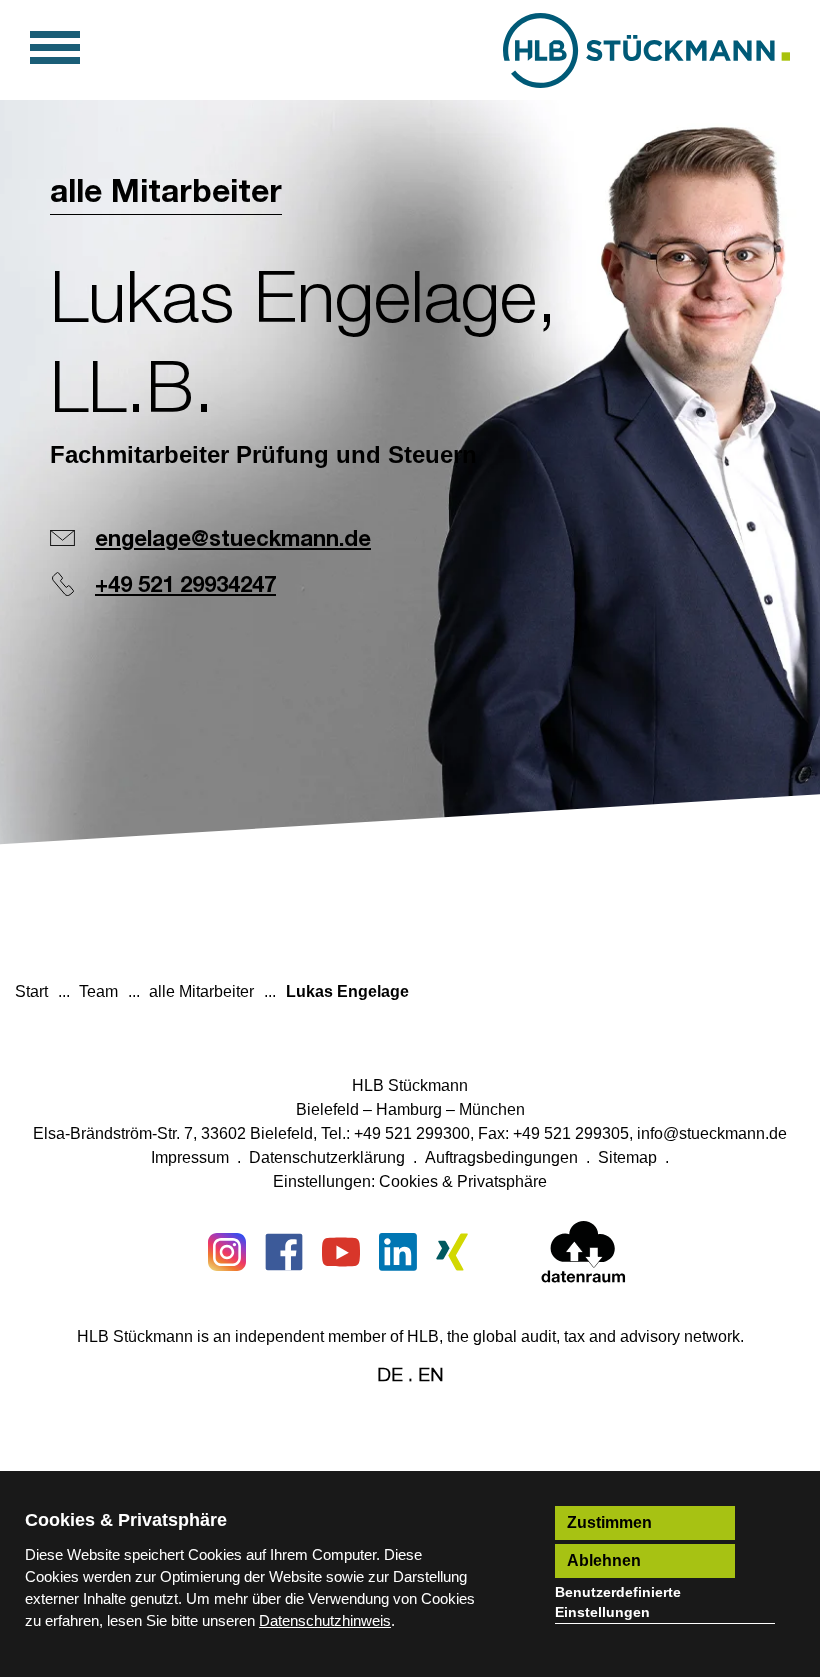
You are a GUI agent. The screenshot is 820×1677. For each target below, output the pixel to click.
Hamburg (409, 1109)
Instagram (227, 1252)
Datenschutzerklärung (327, 1157)
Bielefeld (327, 1109)
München (492, 1109)
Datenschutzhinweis (325, 1620)
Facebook (284, 1252)
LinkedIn (398, 1252)
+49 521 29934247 (185, 586)
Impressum (190, 1157)
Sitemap (627, 1157)
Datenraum (583, 1256)
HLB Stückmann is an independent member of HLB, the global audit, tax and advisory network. (410, 1336)
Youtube (341, 1252)
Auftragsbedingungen (501, 1157)
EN (430, 1375)
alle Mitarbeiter (166, 193)
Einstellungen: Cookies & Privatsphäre (410, 1181)
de (390, 1375)
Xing (455, 1252)
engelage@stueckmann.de (233, 540)
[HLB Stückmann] (646, 50)
